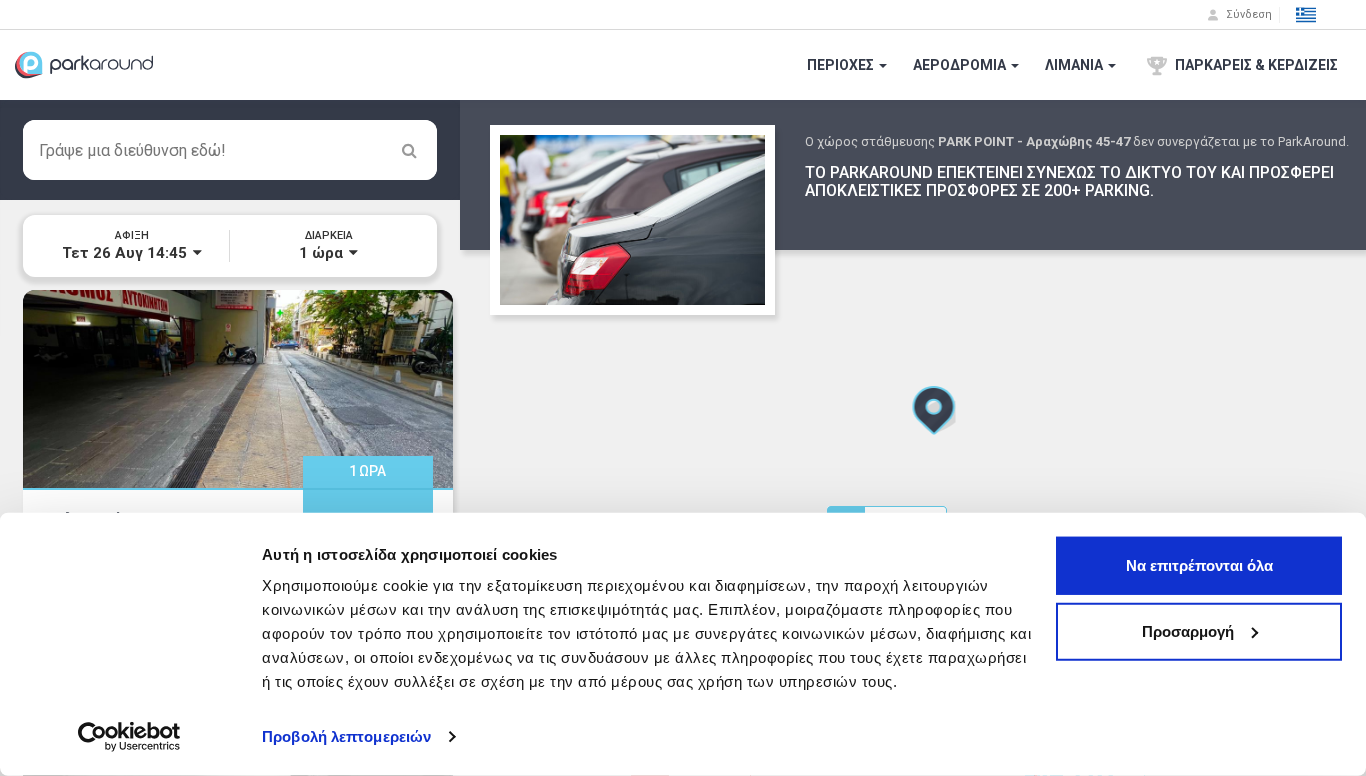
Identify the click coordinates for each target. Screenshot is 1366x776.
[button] (1306, 15)
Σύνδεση (1247, 14)
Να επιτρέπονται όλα (1199, 565)
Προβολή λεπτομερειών (346, 736)
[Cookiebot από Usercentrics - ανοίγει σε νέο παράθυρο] (129, 737)
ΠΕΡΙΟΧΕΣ (842, 65)
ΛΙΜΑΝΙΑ (1075, 65)
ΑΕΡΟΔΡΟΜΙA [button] (961, 65)
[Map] (913, 438)
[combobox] (230, 150)
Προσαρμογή (1188, 630)
